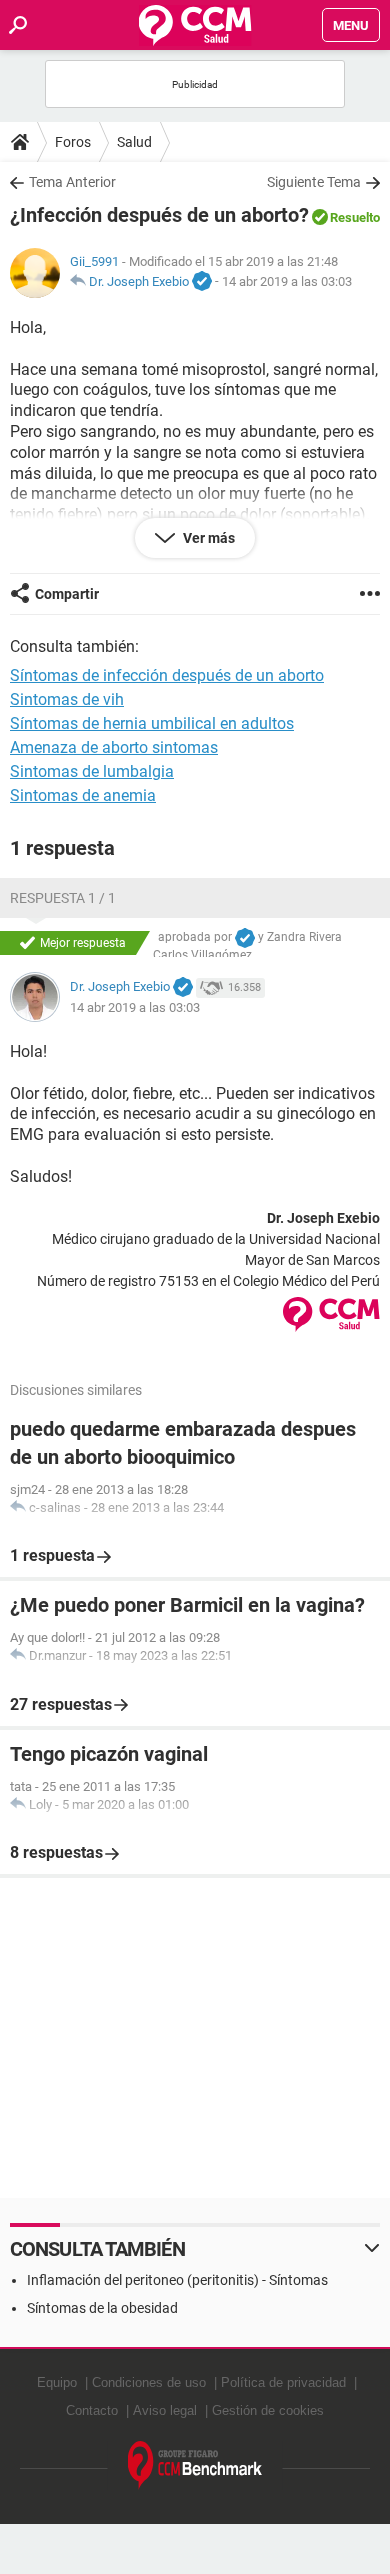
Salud (134, 142)
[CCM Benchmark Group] (195, 2465)
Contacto (92, 2410)
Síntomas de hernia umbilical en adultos (152, 723)
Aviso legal (165, 2410)
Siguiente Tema (314, 182)
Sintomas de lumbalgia (92, 771)
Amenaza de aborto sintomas (114, 747)
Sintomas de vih (67, 699)
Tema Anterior (72, 182)
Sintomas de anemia (83, 795)
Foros (73, 142)
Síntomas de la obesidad (102, 2308)
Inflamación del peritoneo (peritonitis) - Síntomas (177, 2280)
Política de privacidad (283, 2382)
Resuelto (355, 217)
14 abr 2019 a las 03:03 (287, 281)
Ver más (207, 538)
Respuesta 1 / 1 (63, 898)
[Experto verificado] (202, 282)
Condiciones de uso (149, 2382)
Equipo (57, 2382)
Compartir (67, 594)
